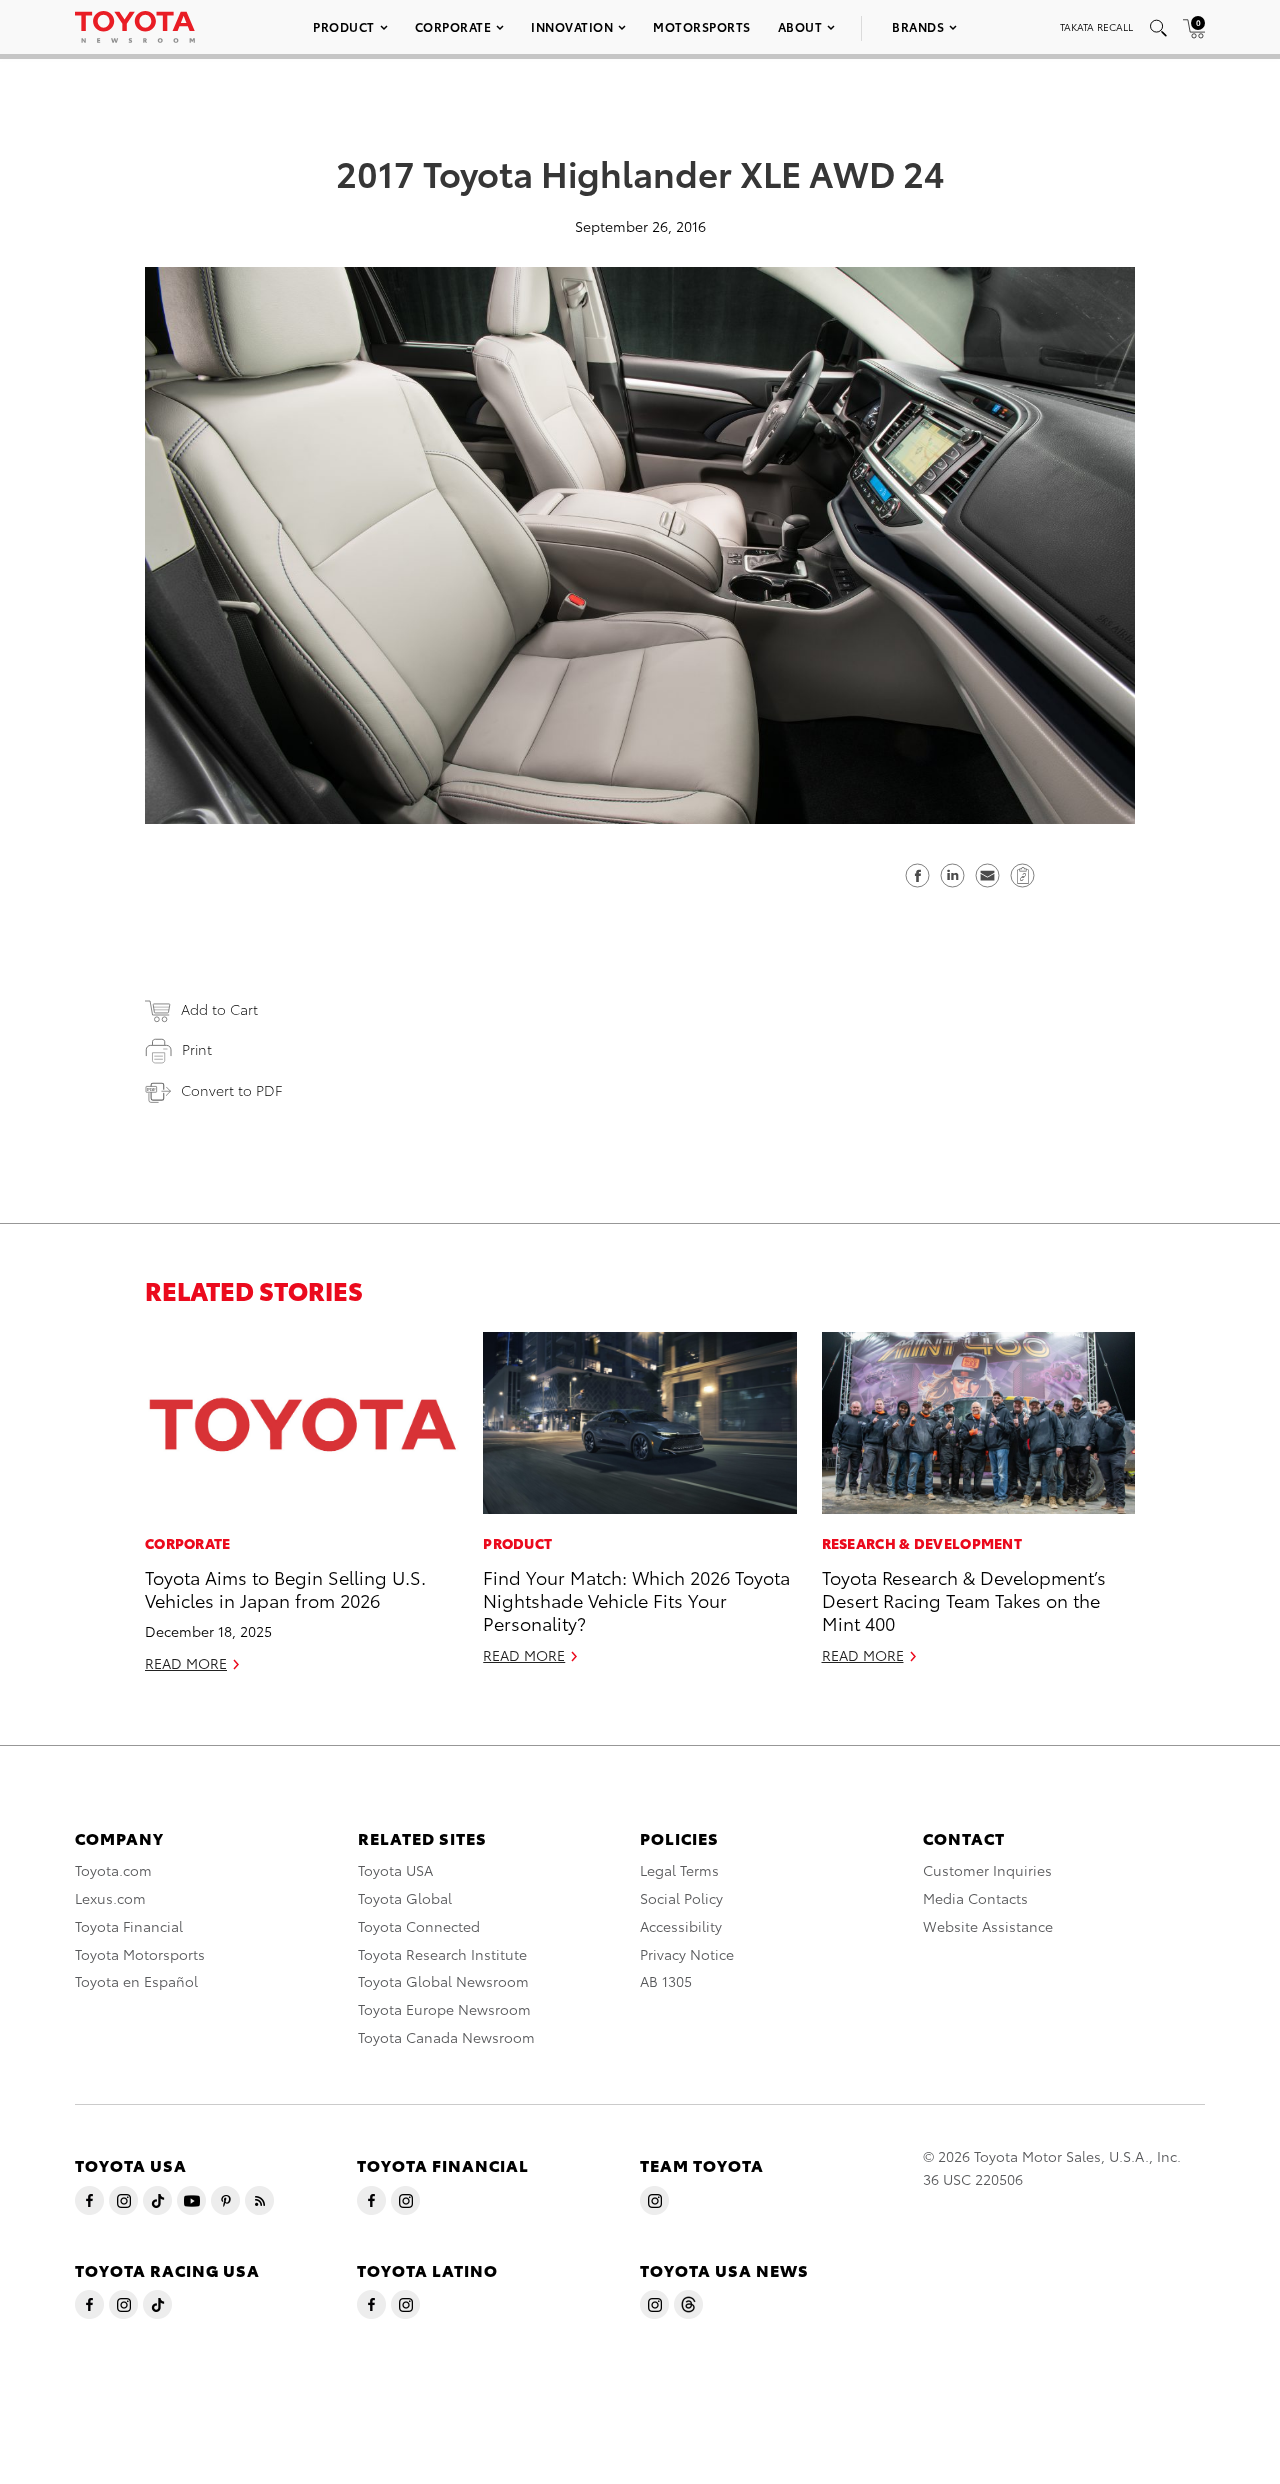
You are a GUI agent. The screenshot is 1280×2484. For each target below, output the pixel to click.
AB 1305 (666, 1981)
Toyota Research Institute (442, 1954)
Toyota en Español (136, 1981)
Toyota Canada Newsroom (446, 2037)
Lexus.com (110, 1898)
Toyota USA (395, 1870)
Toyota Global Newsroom (443, 1981)
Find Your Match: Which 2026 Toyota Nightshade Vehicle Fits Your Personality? (636, 1600)
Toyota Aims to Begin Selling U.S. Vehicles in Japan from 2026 (285, 1588)
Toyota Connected (419, 1926)
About (800, 26)
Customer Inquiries (987, 1870)
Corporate (453, 26)
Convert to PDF (231, 1090)
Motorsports (702, 26)
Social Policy (681, 1898)
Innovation (572, 26)
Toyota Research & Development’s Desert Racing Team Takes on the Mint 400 (964, 1600)
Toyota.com (113, 1870)
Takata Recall (1096, 26)
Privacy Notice (687, 1954)
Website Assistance (988, 1926)
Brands (918, 26)
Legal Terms (679, 1870)
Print (197, 1049)
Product (344, 26)
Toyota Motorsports (140, 1954)
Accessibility (681, 1926)
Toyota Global (405, 1898)
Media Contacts (975, 1898)
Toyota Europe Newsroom (444, 2009)
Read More (186, 1663)
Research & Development (922, 1543)
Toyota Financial (129, 1926)
